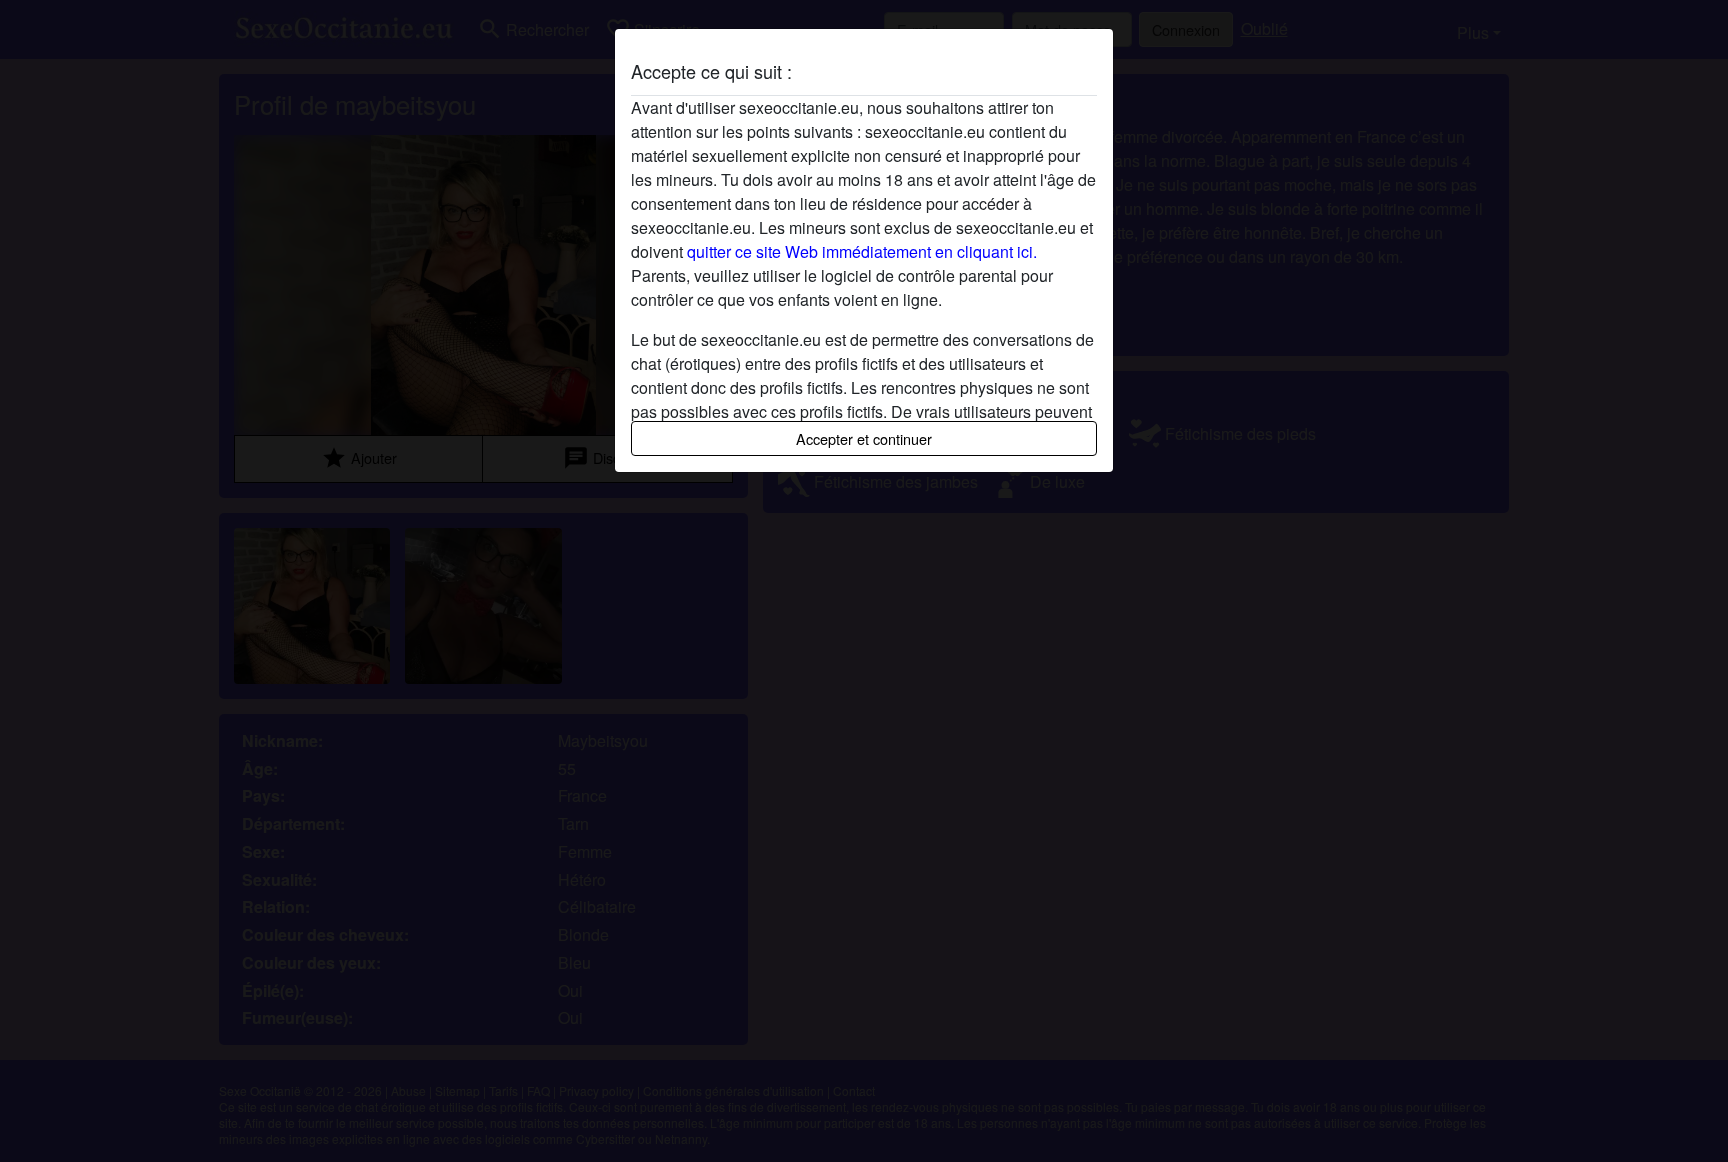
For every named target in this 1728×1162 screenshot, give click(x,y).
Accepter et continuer (864, 438)
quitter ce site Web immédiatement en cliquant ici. (862, 251)
